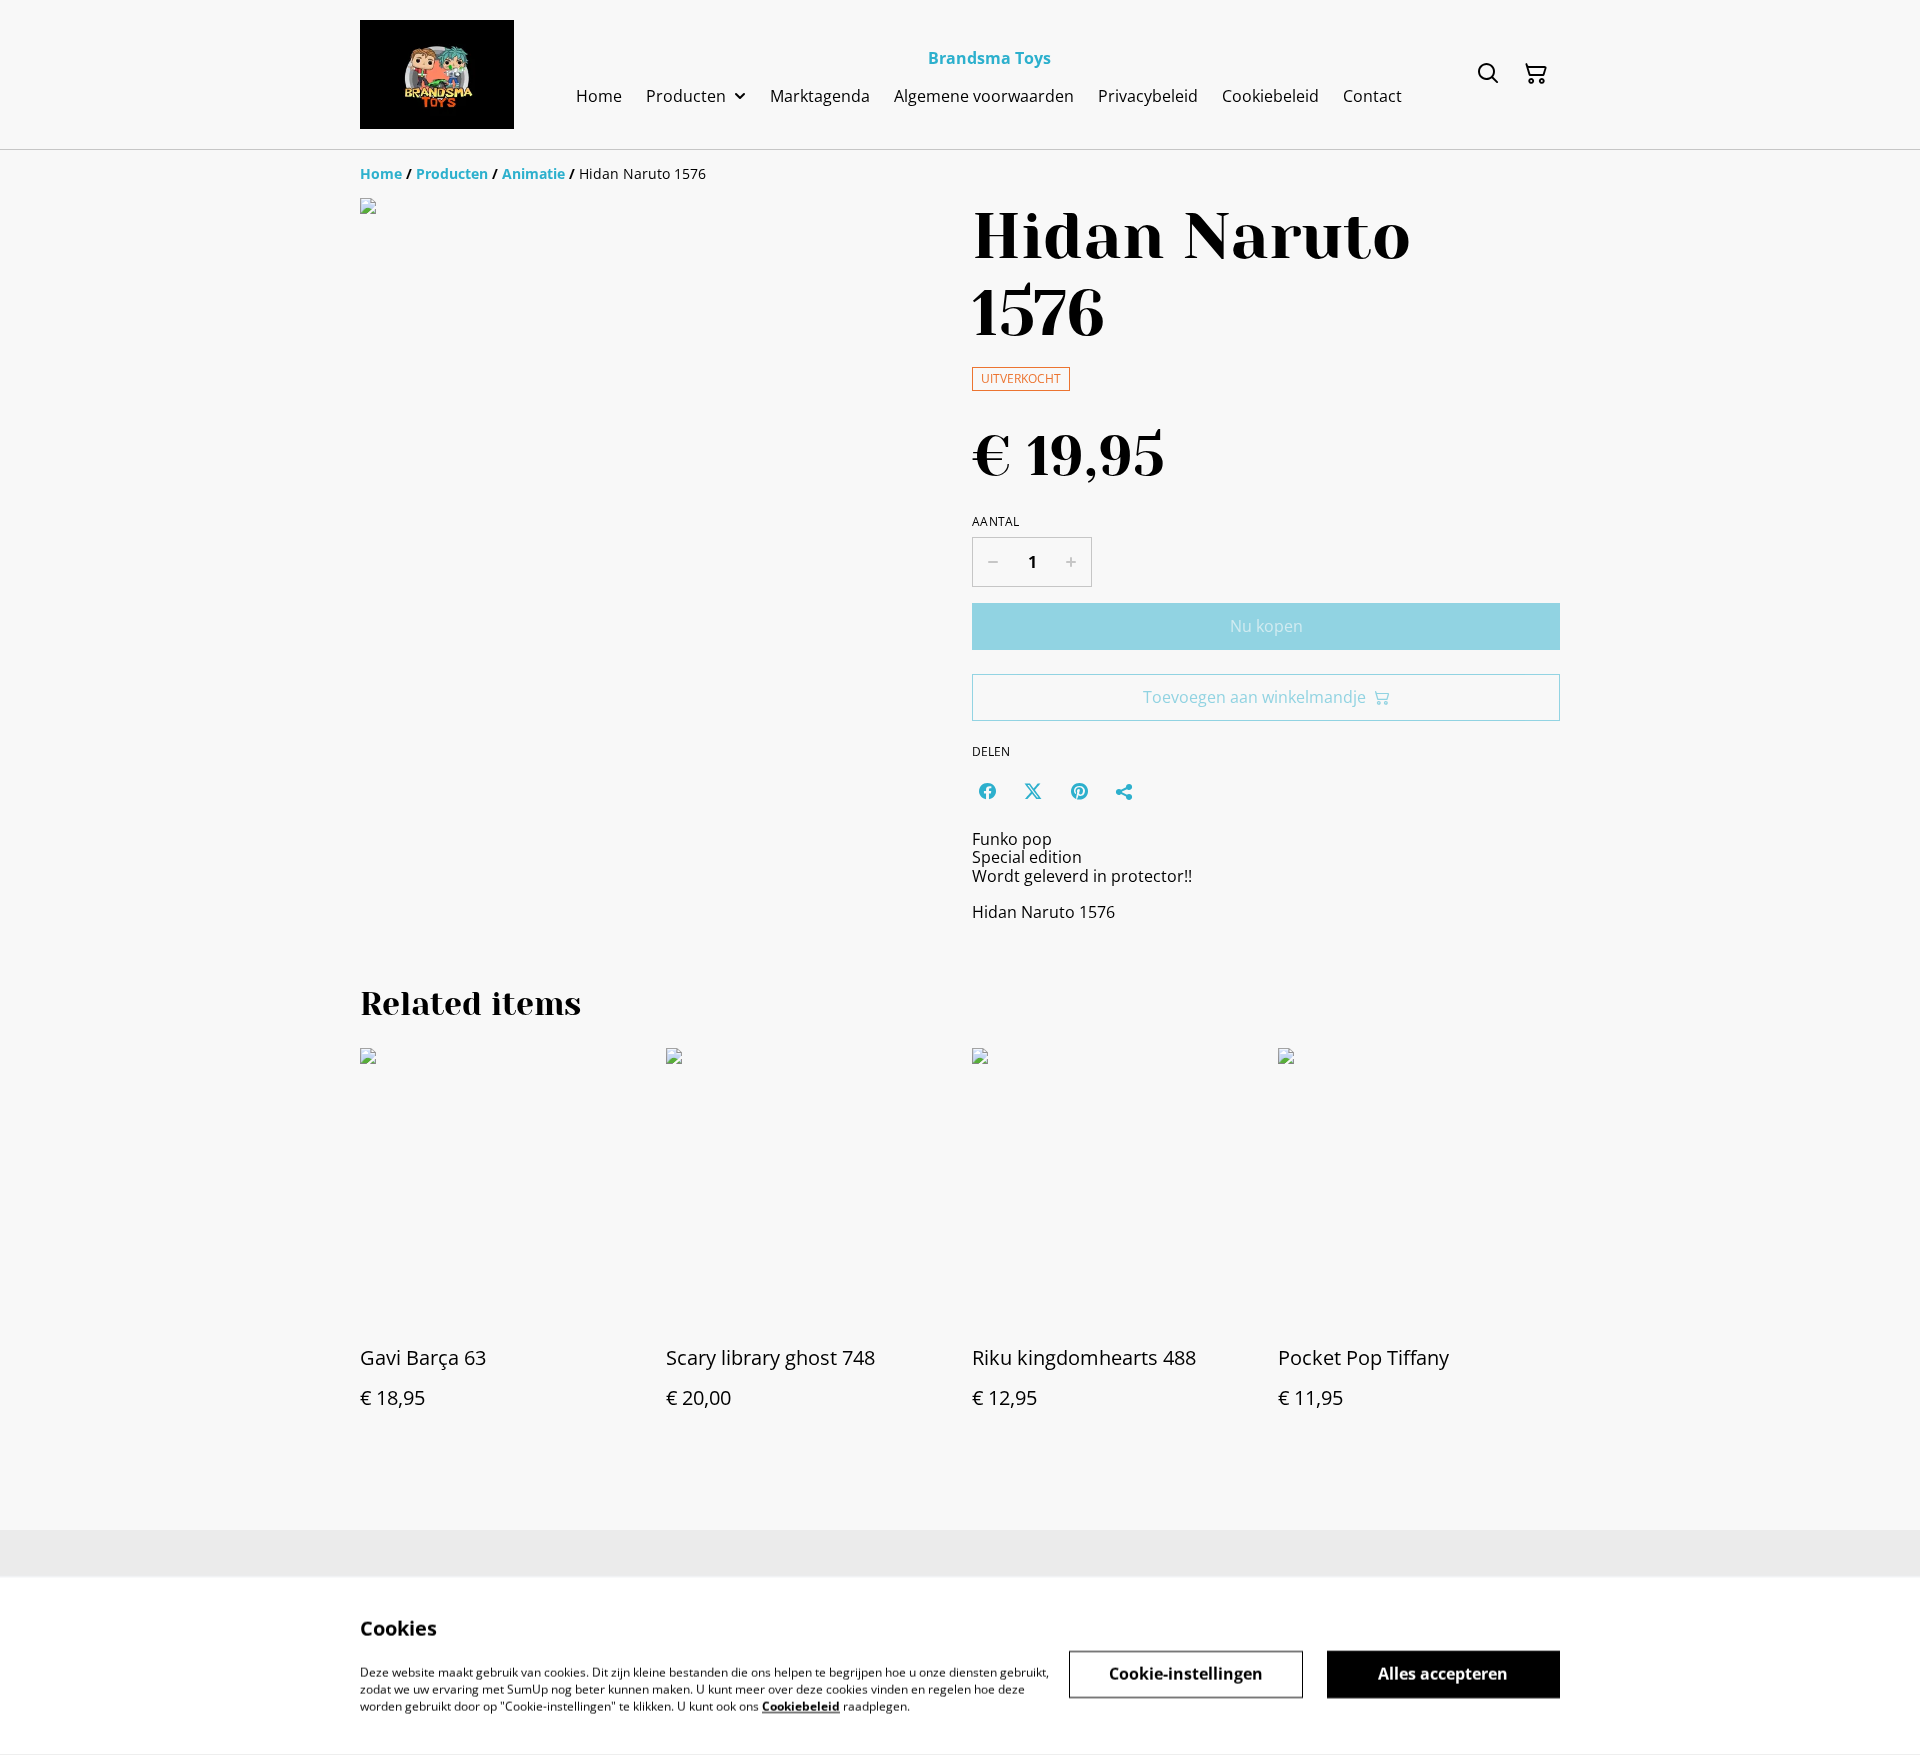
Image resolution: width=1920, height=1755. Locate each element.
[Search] (1488, 74)
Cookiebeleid (801, 1705)
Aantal (996, 522)
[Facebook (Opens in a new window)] (987, 791)
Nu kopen (1266, 626)
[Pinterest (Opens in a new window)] (1079, 791)
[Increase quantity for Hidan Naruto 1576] (1071, 562)
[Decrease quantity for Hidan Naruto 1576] (992, 562)
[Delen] (1125, 791)
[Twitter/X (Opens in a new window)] (1033, 791)
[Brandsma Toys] (437, 74)
